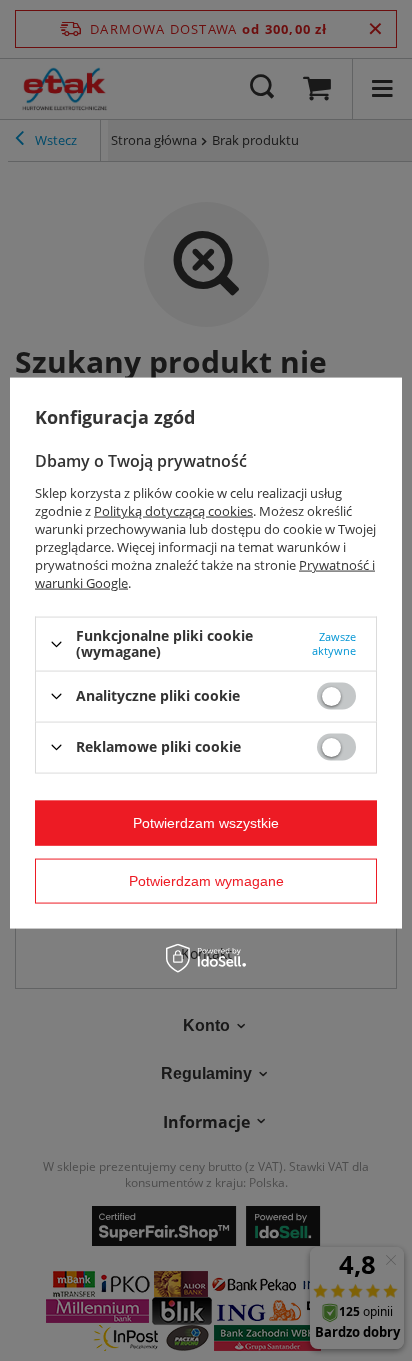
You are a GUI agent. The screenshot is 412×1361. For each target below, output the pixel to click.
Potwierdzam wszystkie (206, 823)
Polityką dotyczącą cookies (173, 511)
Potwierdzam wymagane (206, 881)
